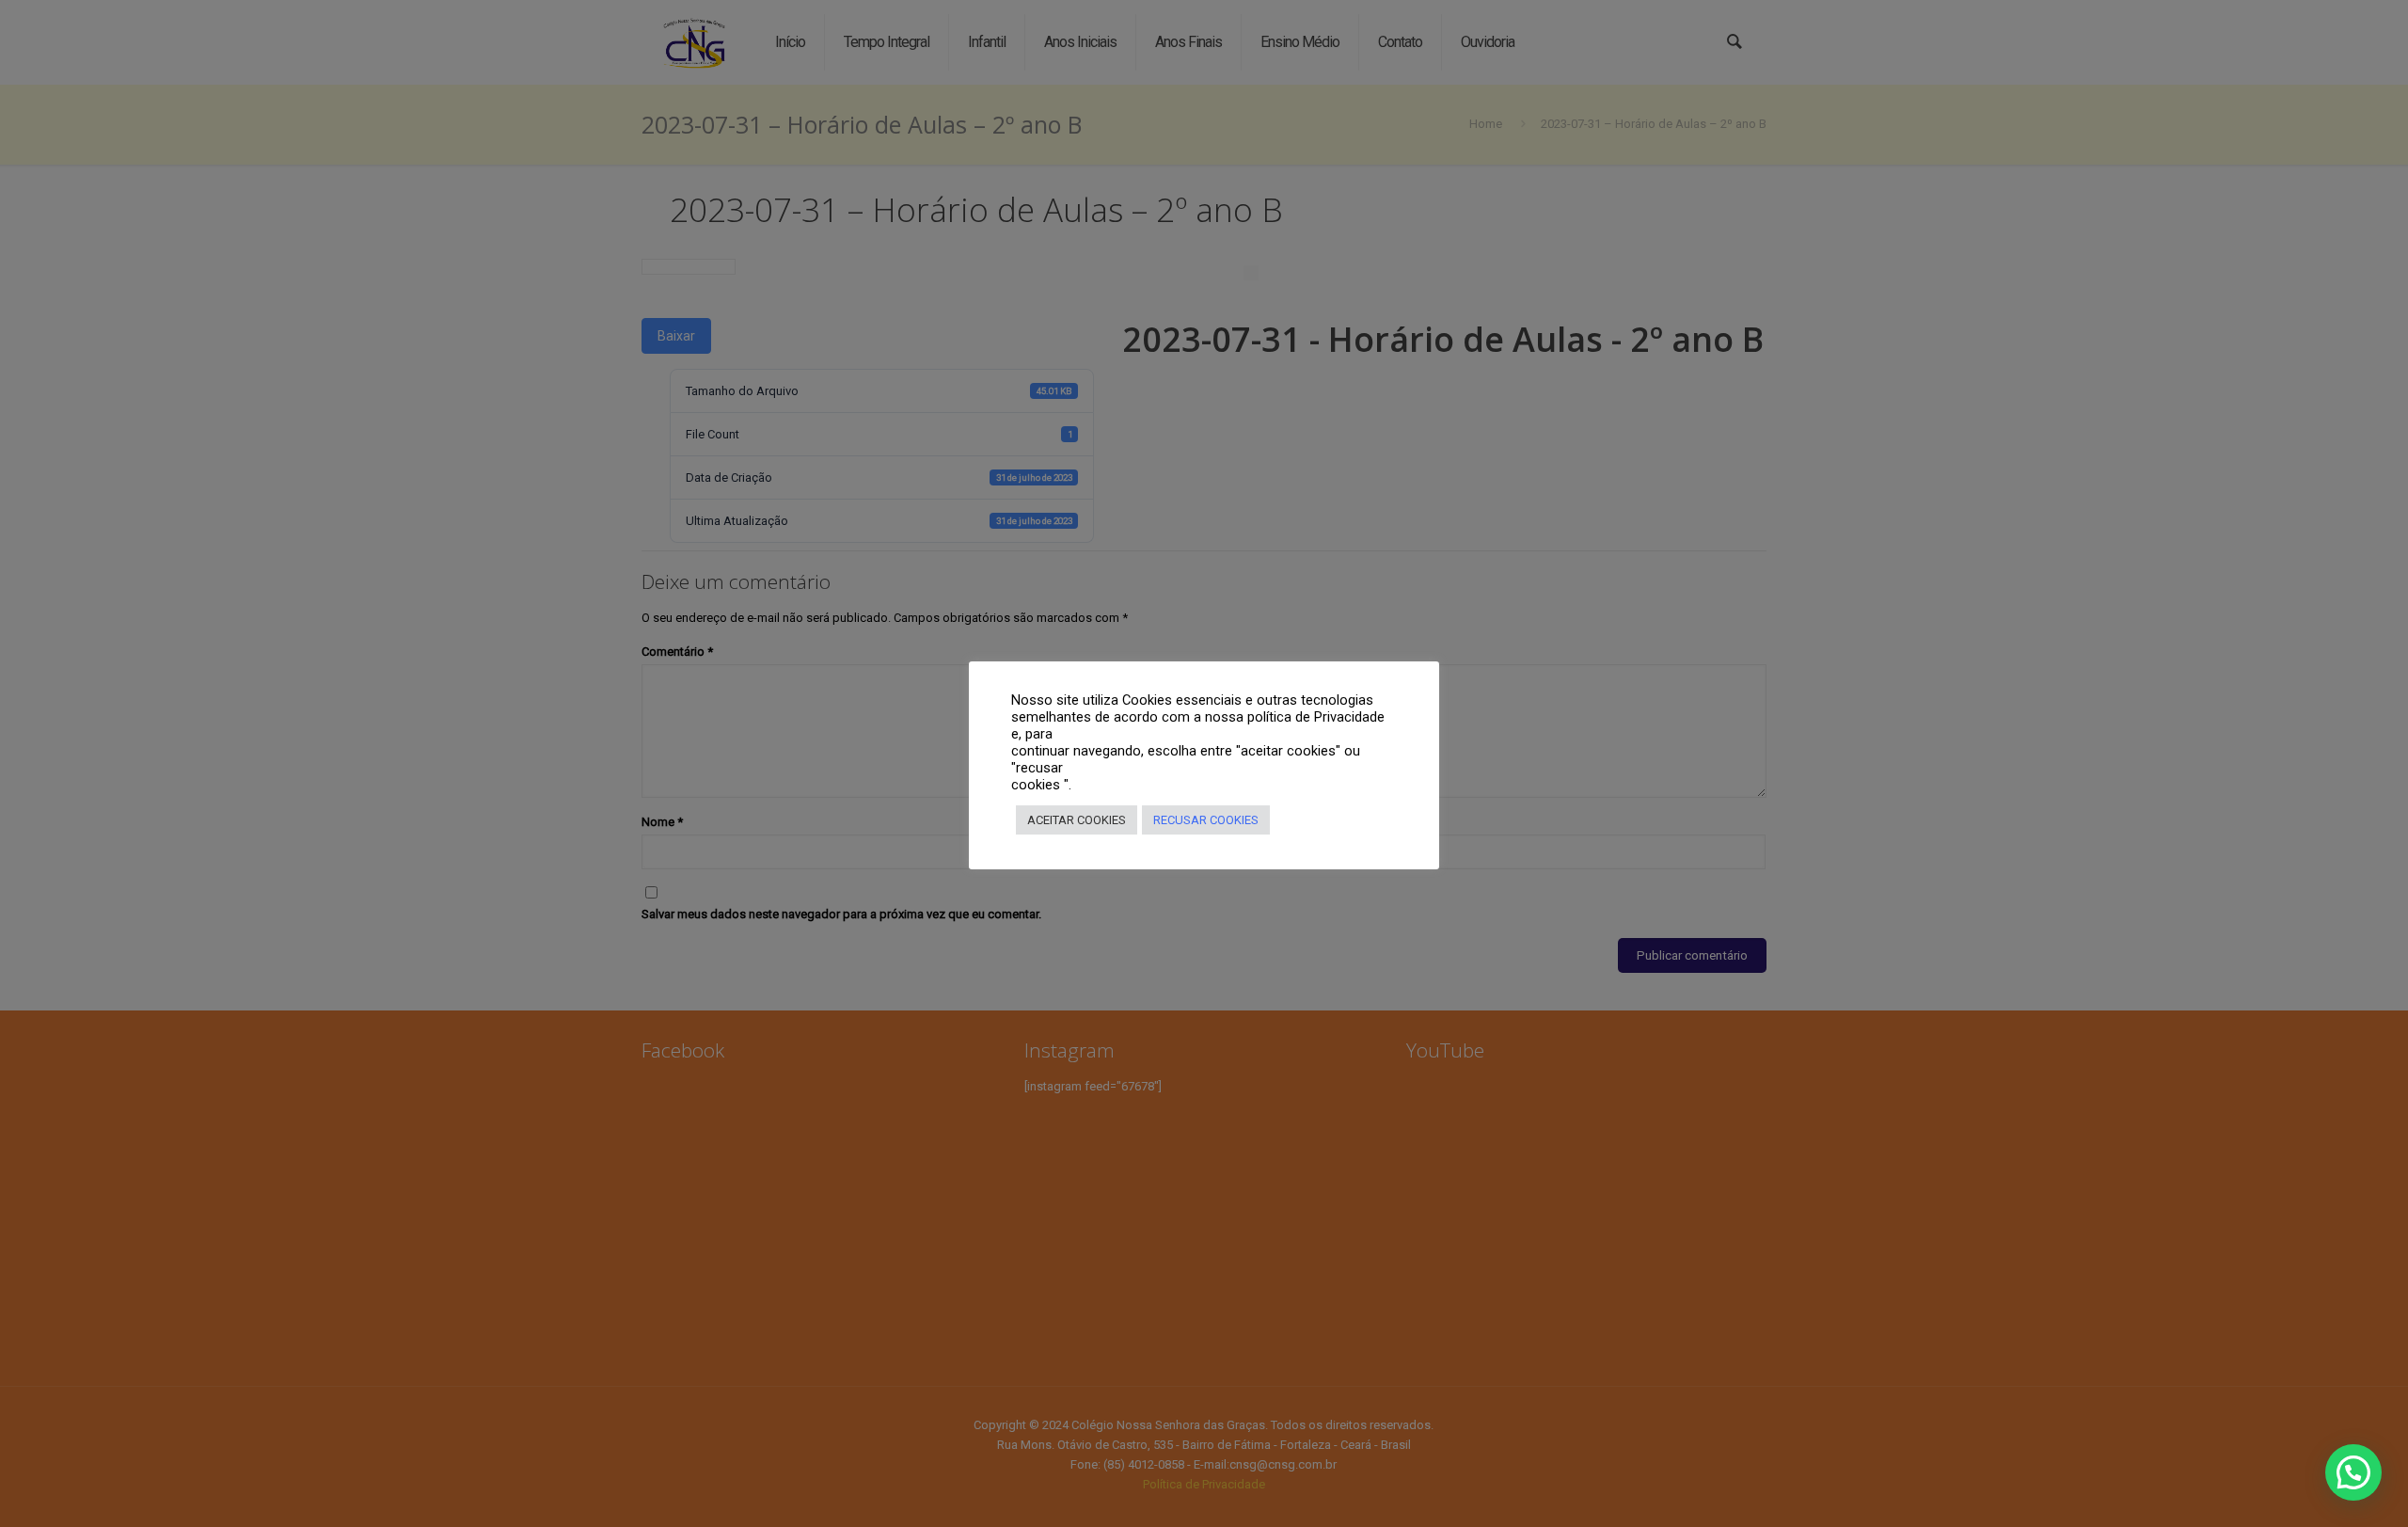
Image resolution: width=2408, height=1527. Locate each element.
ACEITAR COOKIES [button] (1077, 820)
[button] (2353, 1472)
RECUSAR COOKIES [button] (1206, 820)
